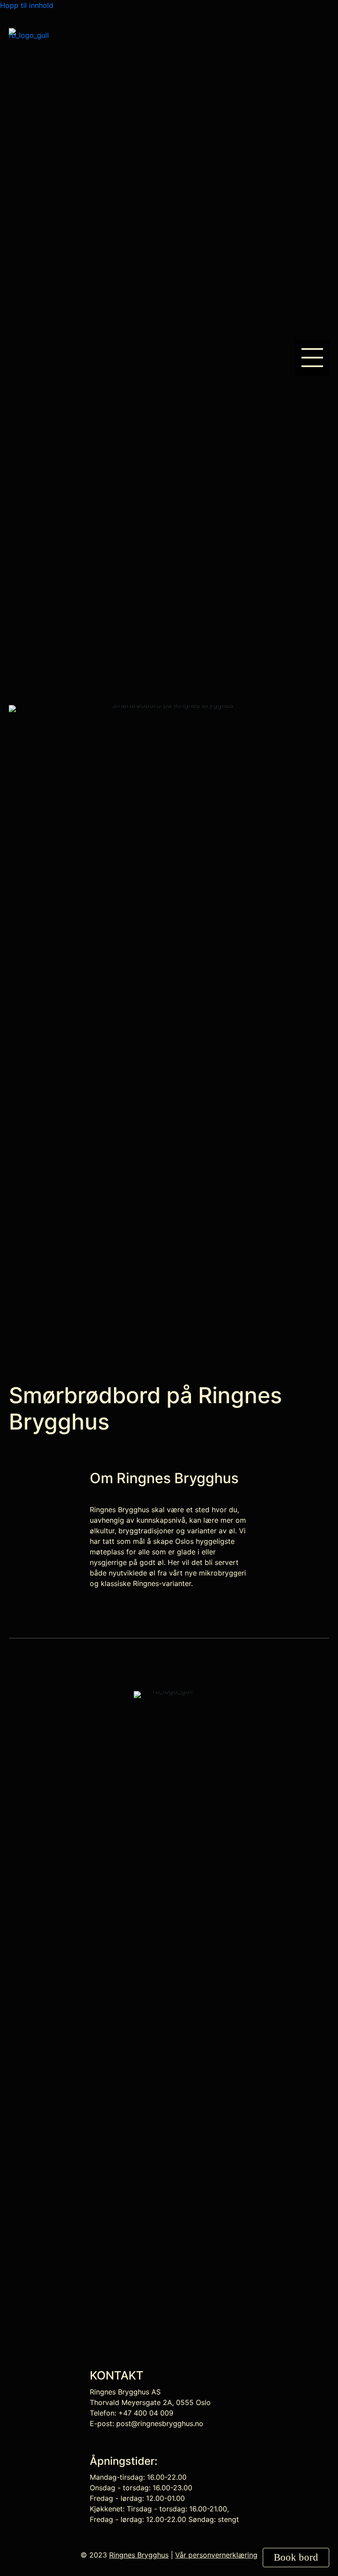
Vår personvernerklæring (216, 2555)
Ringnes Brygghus (139, 2555)
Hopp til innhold (27, 5)
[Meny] (312, 358)
